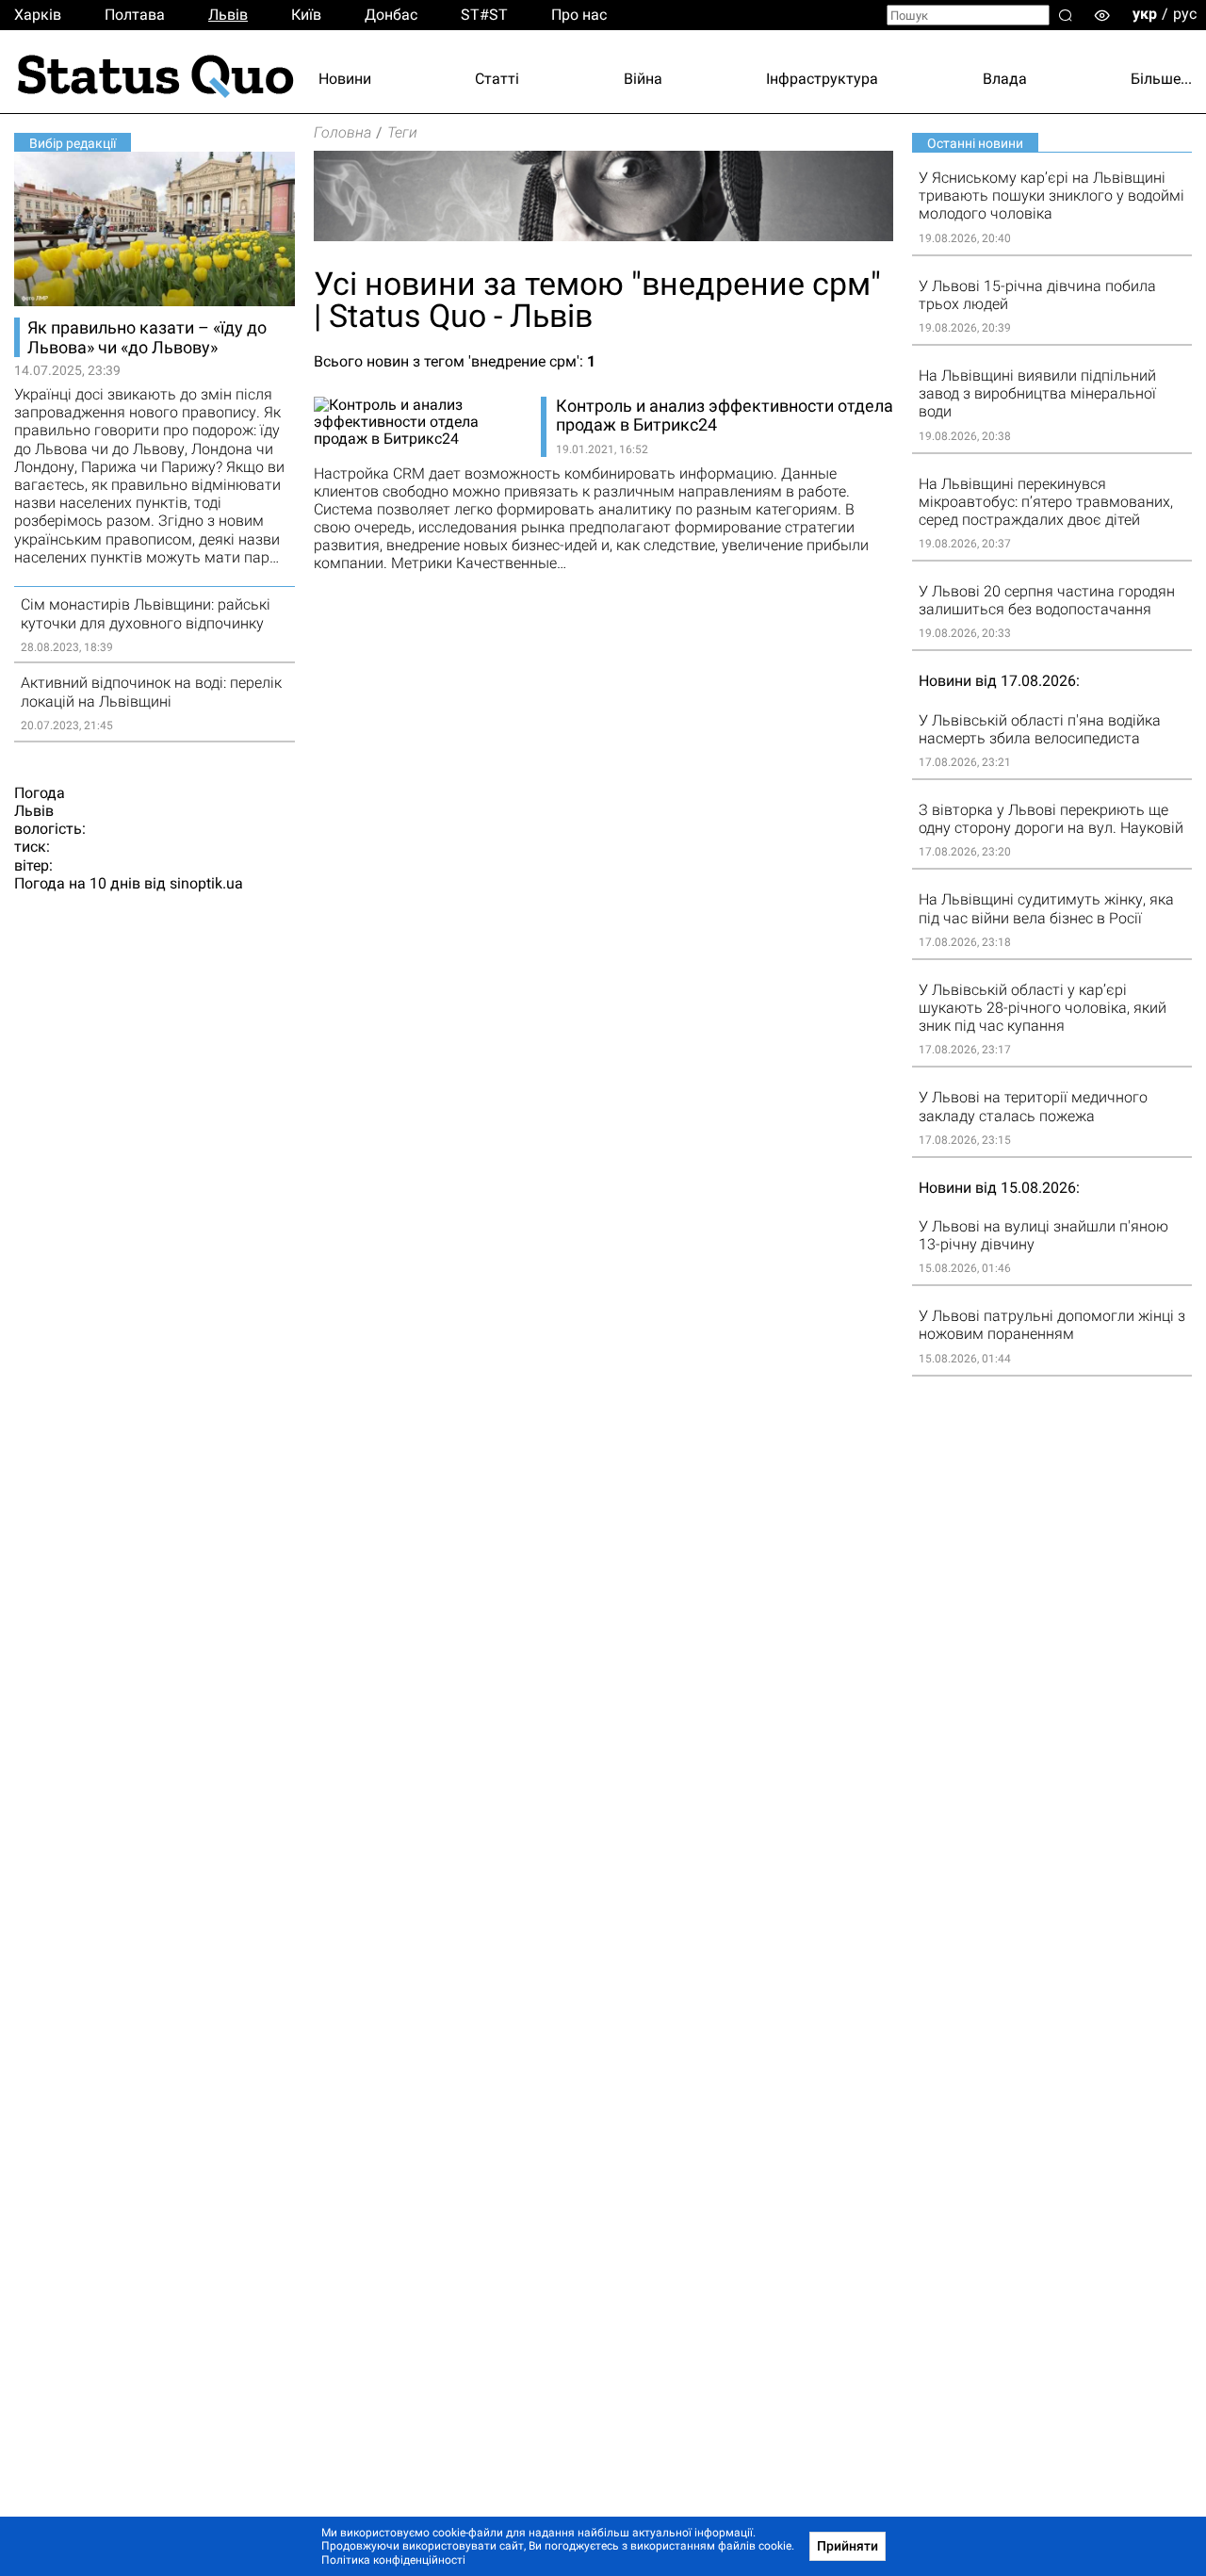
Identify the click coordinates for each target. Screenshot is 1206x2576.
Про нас (579, 15)
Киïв (306, 15)
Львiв (228, 15)
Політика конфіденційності (393, 2560)
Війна (643, 79)
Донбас (391, 15)
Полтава (135, 15)
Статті (497, 79)
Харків (38, 15)
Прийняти (847, 2546)
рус (1185, 14)
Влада (1005, 79)
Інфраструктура (822, 79)
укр (1145, 14)
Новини (345, 79)
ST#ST (484, 15)
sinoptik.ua (206, 883)
